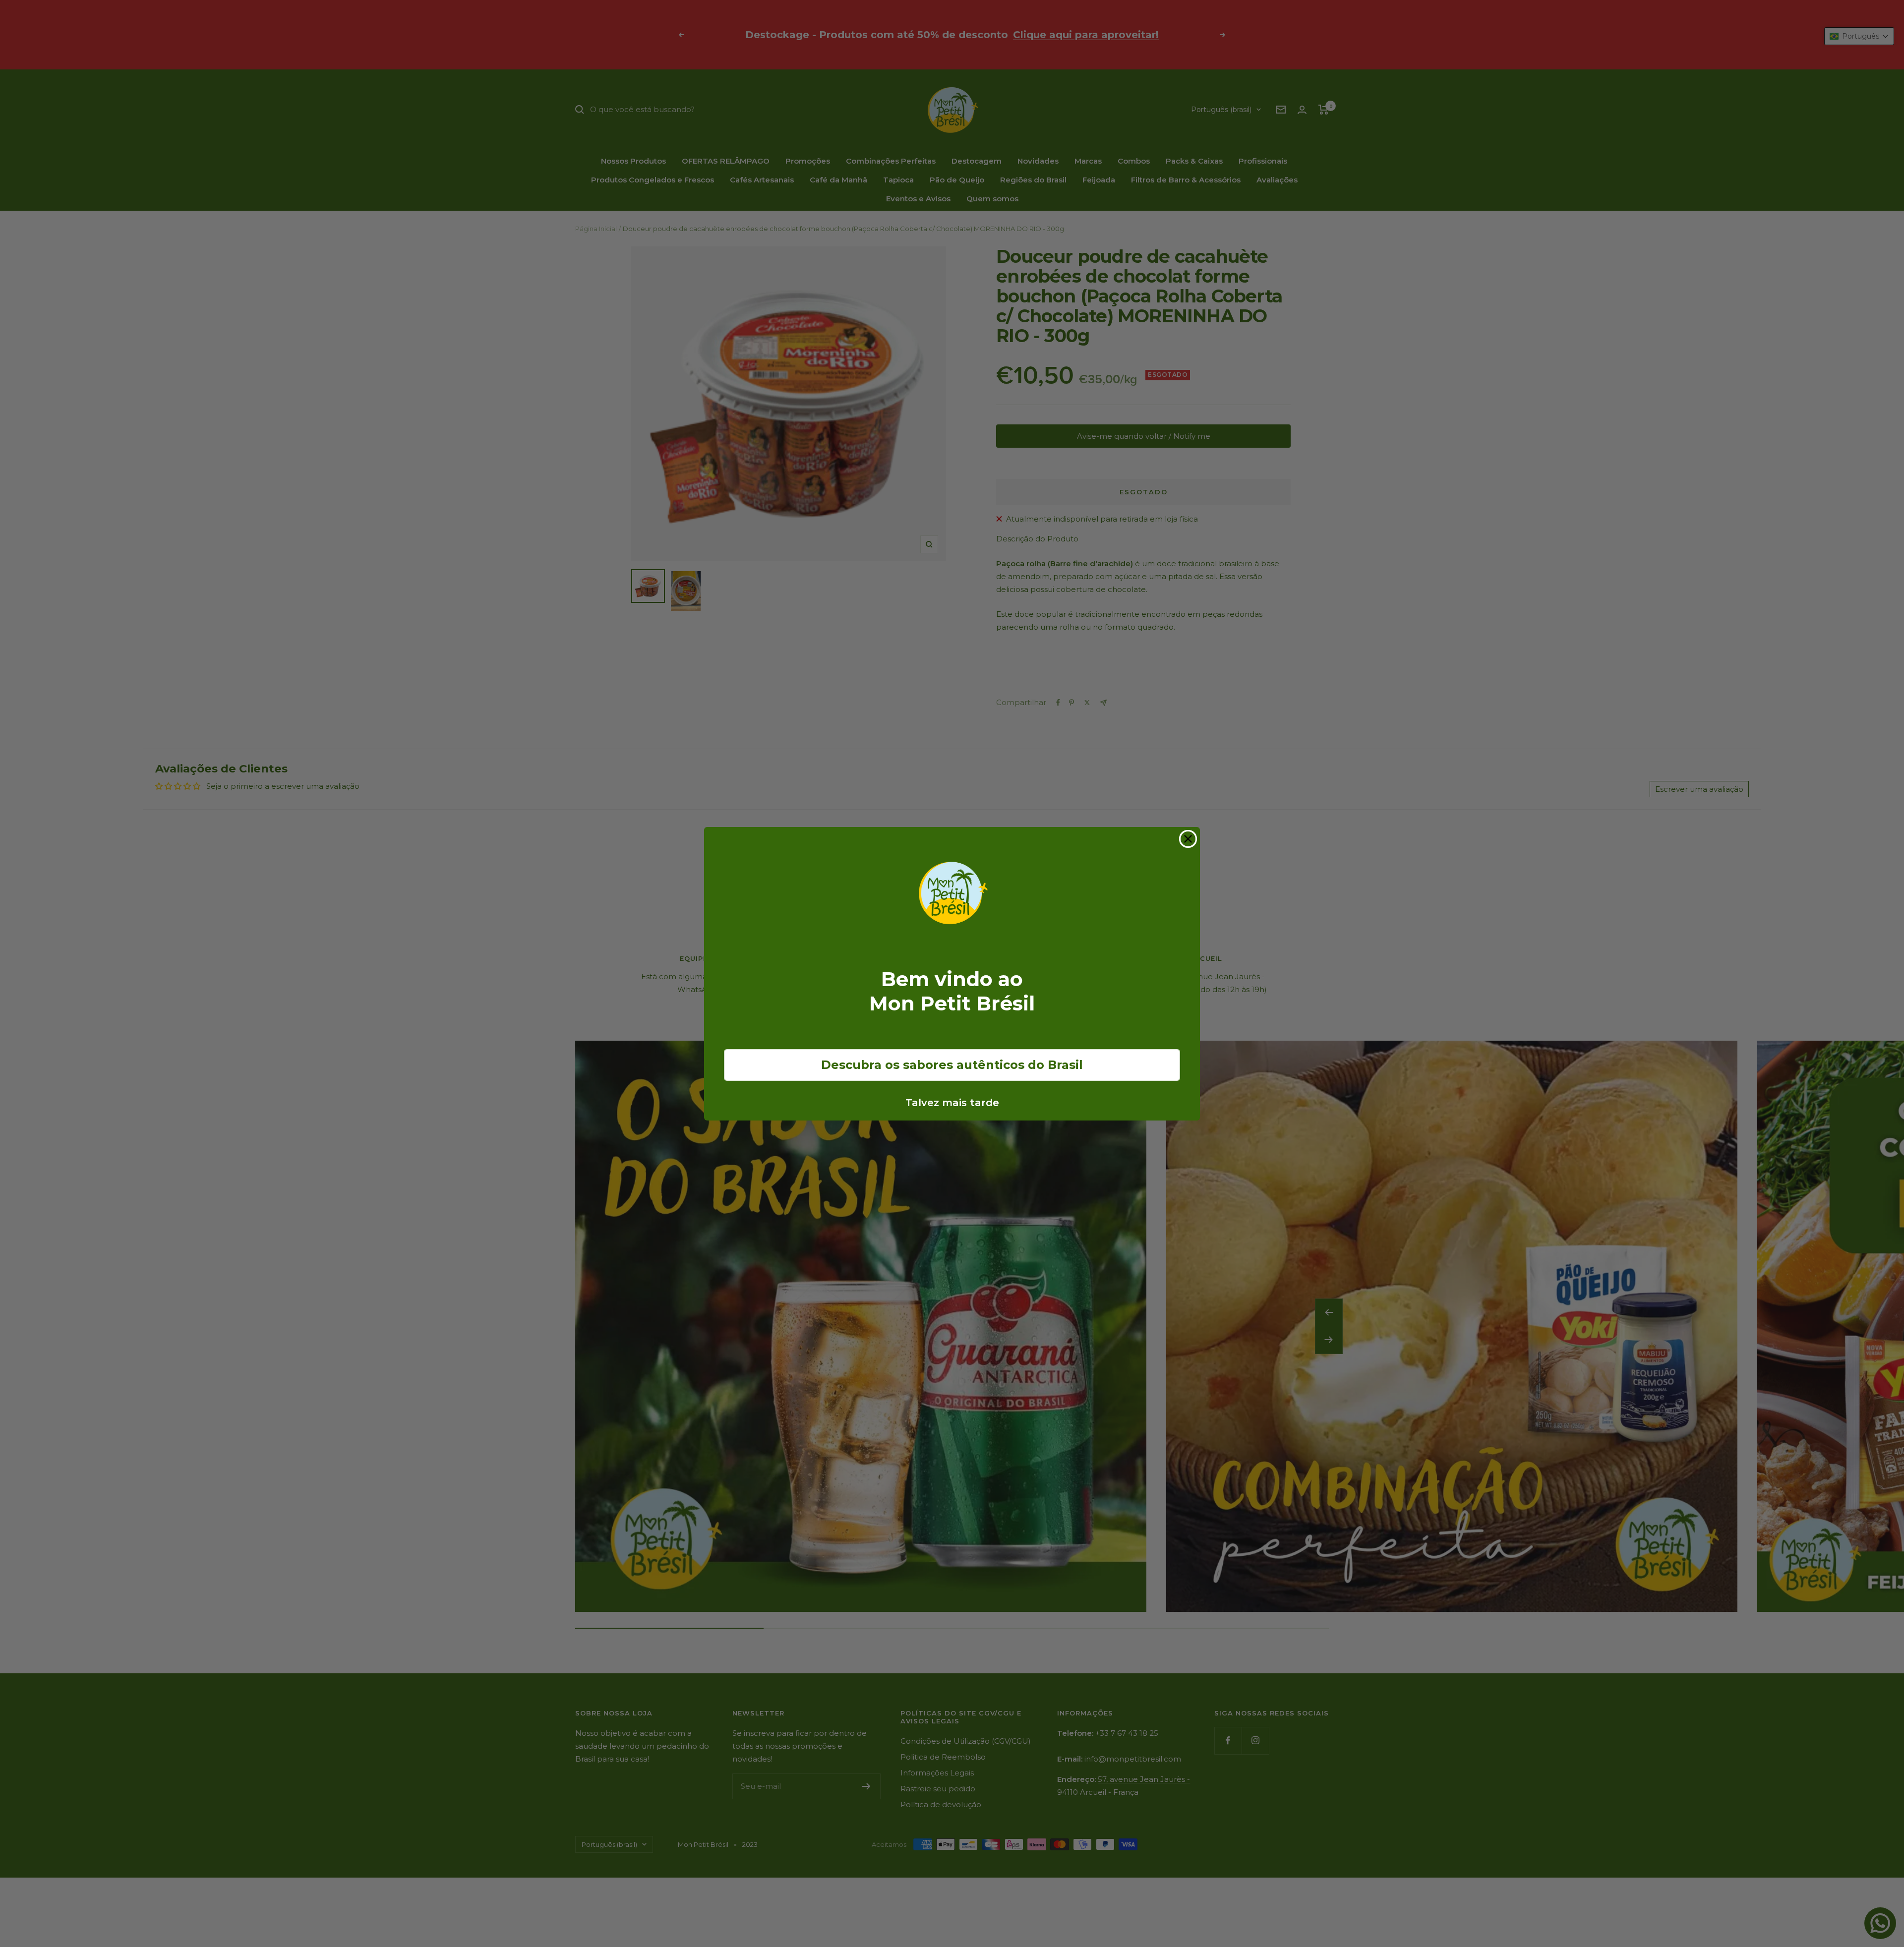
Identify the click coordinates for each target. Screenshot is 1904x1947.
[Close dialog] (1188, 839)
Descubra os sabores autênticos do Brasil (952, 1065)
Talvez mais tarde (952, 1103)
